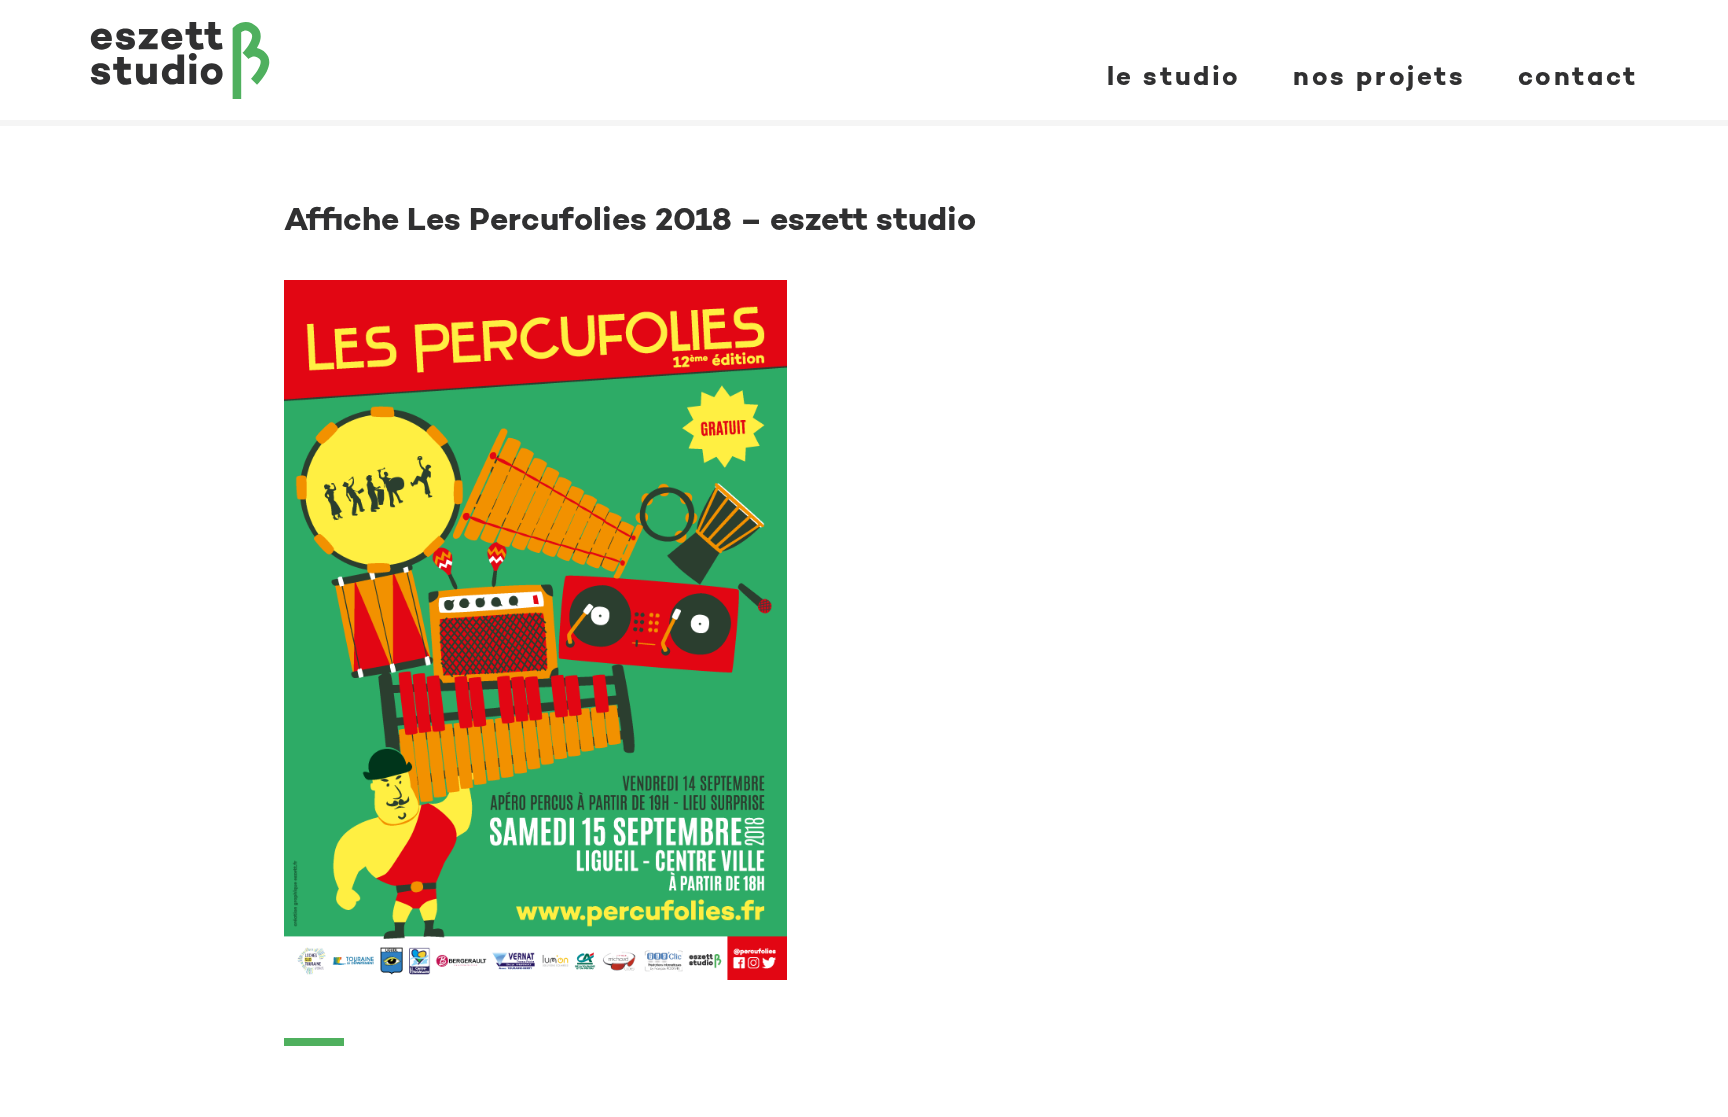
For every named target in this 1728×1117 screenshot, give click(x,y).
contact (1578, 76)
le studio (1174, 76)
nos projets (1379, 76)
